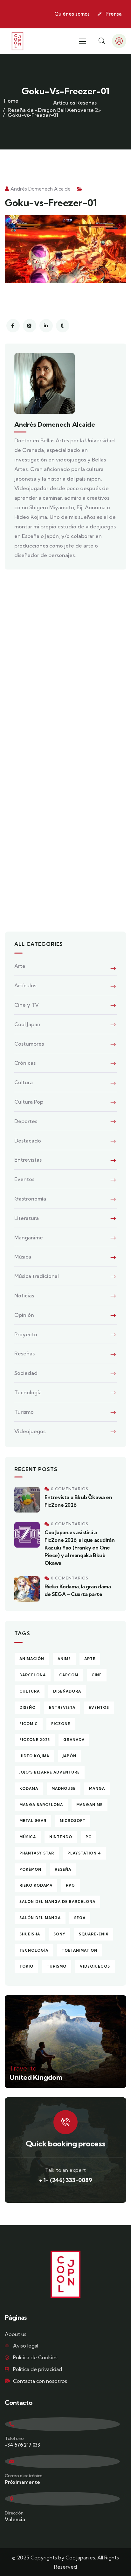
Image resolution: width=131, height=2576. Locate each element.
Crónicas (25, 1063)
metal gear (33, 1821)
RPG (70, 1885)
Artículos (64, 103)
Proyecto (26, 1334)
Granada (74, 1740)
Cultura (24, 1082)
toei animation (79, 1950)
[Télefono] (62, 2424)
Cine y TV (27, 1005)
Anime (64, 1659)
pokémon (30, 1869)
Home (11, 101)
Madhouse (64, 1789)
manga (97, 1789)
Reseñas (86, 103)
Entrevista (62, 1708)
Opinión (24, 1315)
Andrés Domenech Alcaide (41, 189)
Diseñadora (67, 1691)
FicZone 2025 (35, 1740)
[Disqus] (65, 665)
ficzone (61, 1724)
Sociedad (26, 1373)
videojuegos (95, 1966)
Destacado (28, 1141)
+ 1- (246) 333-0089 (66, 2180)
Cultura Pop (29, 1102)
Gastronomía (30, 1199)
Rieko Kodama (36, 1885)
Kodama (29, 1789)
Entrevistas (28, 1160)
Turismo (24, 1412)
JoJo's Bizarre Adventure (50, 1772)
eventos (99, 1708)
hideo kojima (34, 1756)
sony (59, 1934)
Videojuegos (30, 1431)
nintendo (61, 1837)
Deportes (26, 1121)
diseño (28, 1708)
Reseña (63, 1869)
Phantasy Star (37, 1853)
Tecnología (28, 1392)
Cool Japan (27, 1024)
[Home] (17, 41)
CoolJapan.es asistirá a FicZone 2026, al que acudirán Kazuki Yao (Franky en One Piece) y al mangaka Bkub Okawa (79, 1548)
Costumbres (29, 1044)
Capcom (69, 1675)
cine (97, 1675)
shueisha (30, 1934)
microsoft (73, 1821)
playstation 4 (84, 1853)
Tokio (26, 1966)
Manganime (29, 1237)
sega (80, 1918)
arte (90, 1659)
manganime (90, 1805)
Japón (69, 1756)
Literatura (27, 1218)
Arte (20, 966)
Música (23, 1257)
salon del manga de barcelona (57, 1902)
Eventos (24, 1179)
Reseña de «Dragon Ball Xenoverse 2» (54, 110)
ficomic (29, 1724)
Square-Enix (94, 1934)
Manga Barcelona (41, 1805)
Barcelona (33, 1675)
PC (89, 1837)
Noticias (24, 1295)
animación (32, 1659)
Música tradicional (37, 1276)
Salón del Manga (40, 1918)
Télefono (14, 2438)
